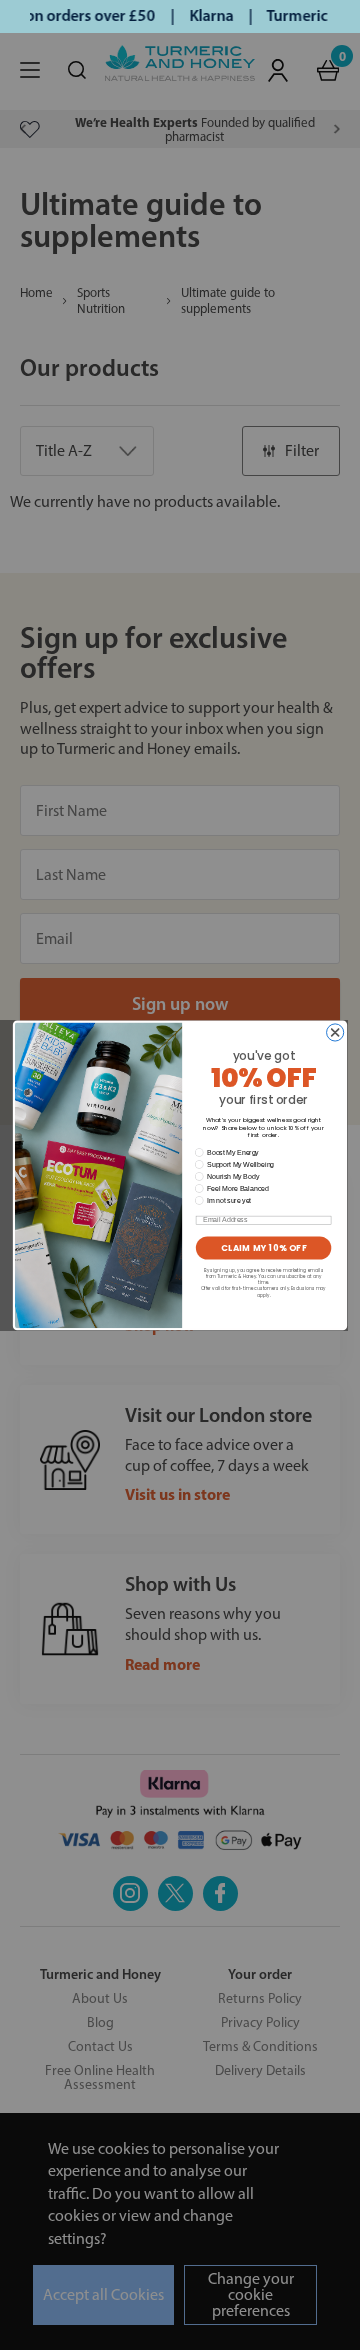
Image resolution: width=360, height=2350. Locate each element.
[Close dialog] (335, 1032)
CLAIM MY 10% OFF (264, 1248)
